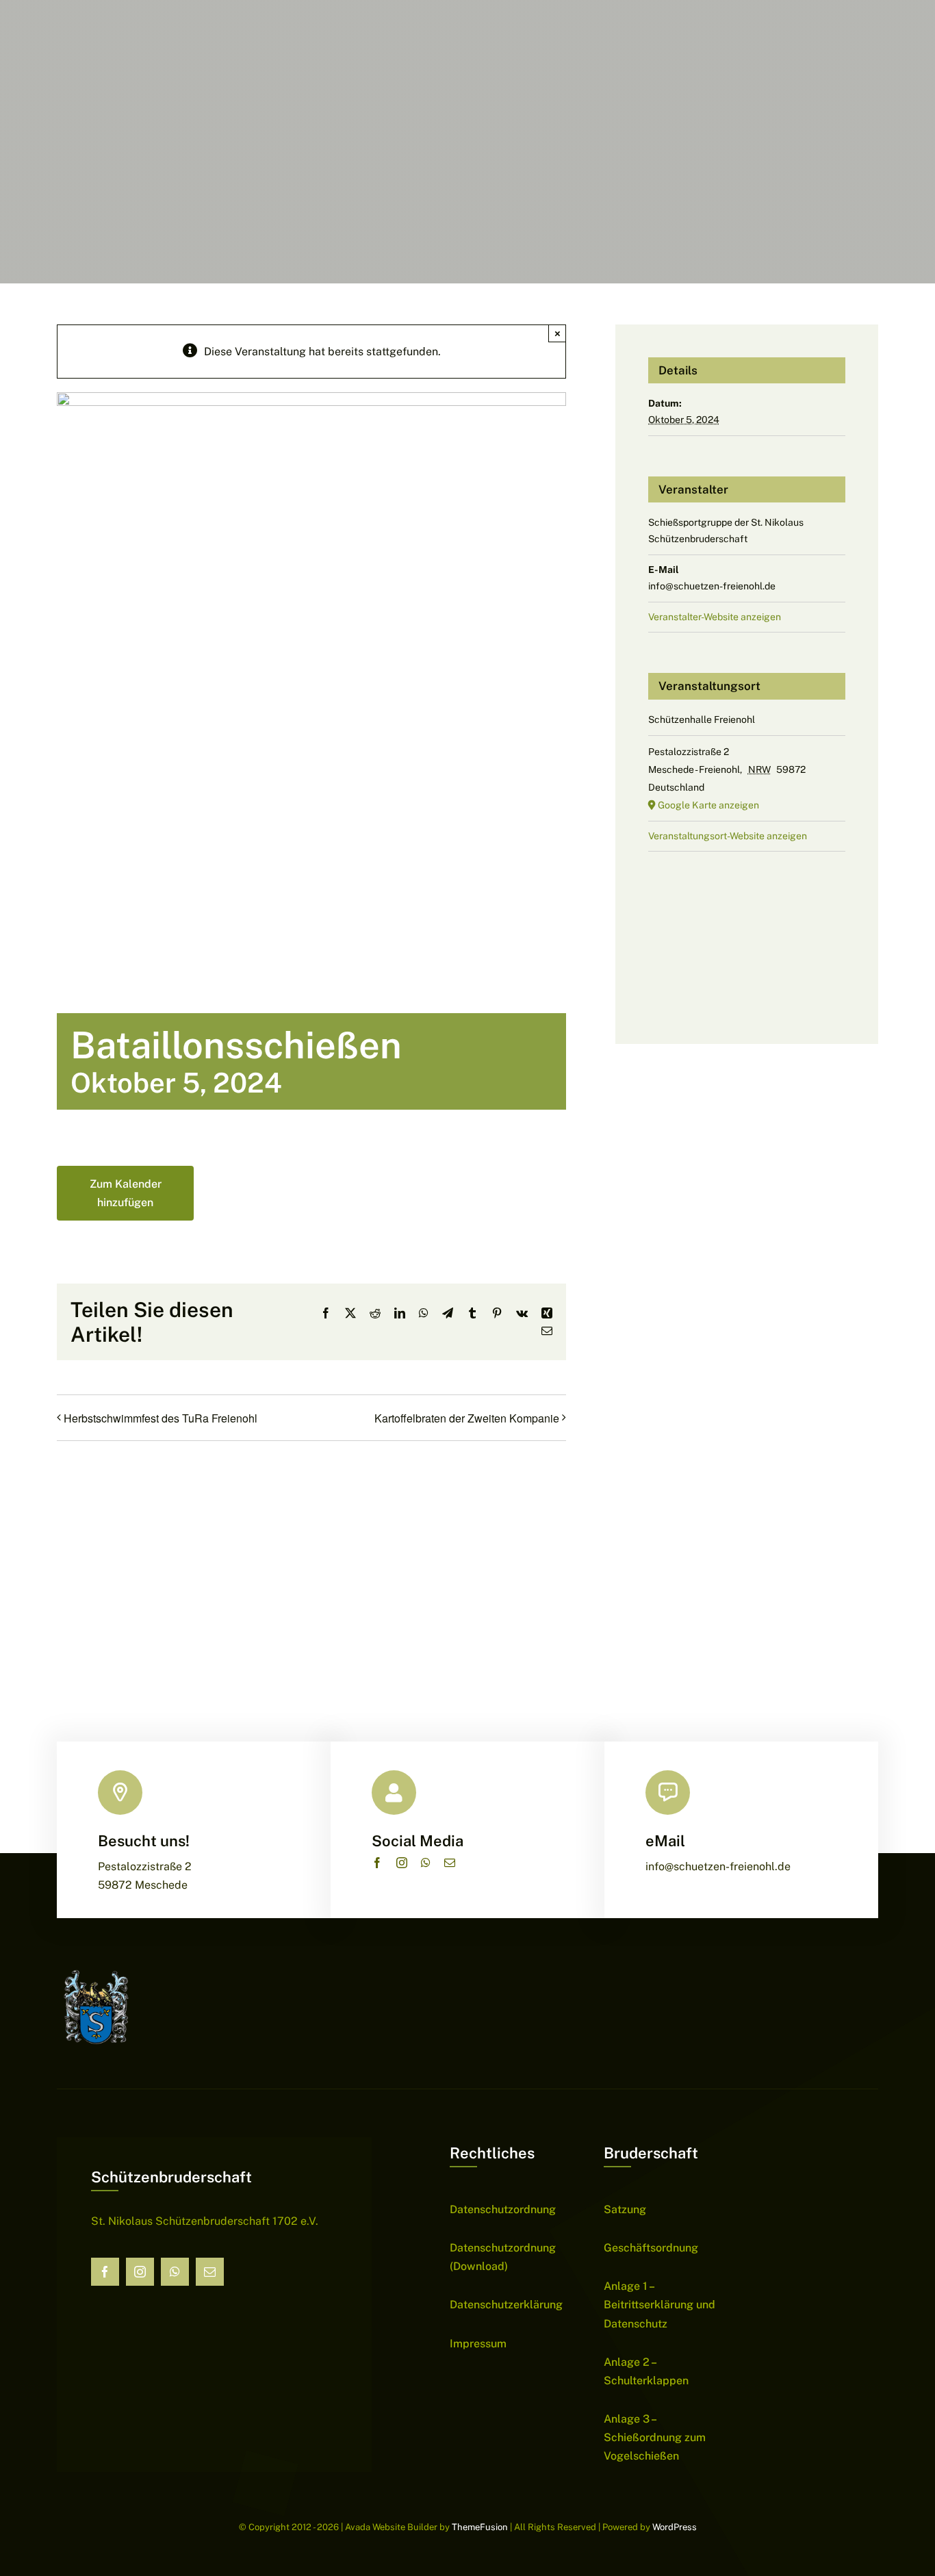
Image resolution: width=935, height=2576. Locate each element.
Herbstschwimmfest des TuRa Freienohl (161, 1418)
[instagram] (402, 1863)
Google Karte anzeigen (708, 805)
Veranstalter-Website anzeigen (715, 617)
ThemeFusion (480, 2527)
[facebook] (377, 1863)
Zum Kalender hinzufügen (126, 1193)
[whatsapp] (426, 1863)
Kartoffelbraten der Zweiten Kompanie (467, 1418)
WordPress (675, 2527)
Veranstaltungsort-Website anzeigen (728, 836)
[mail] (450, 1863)
